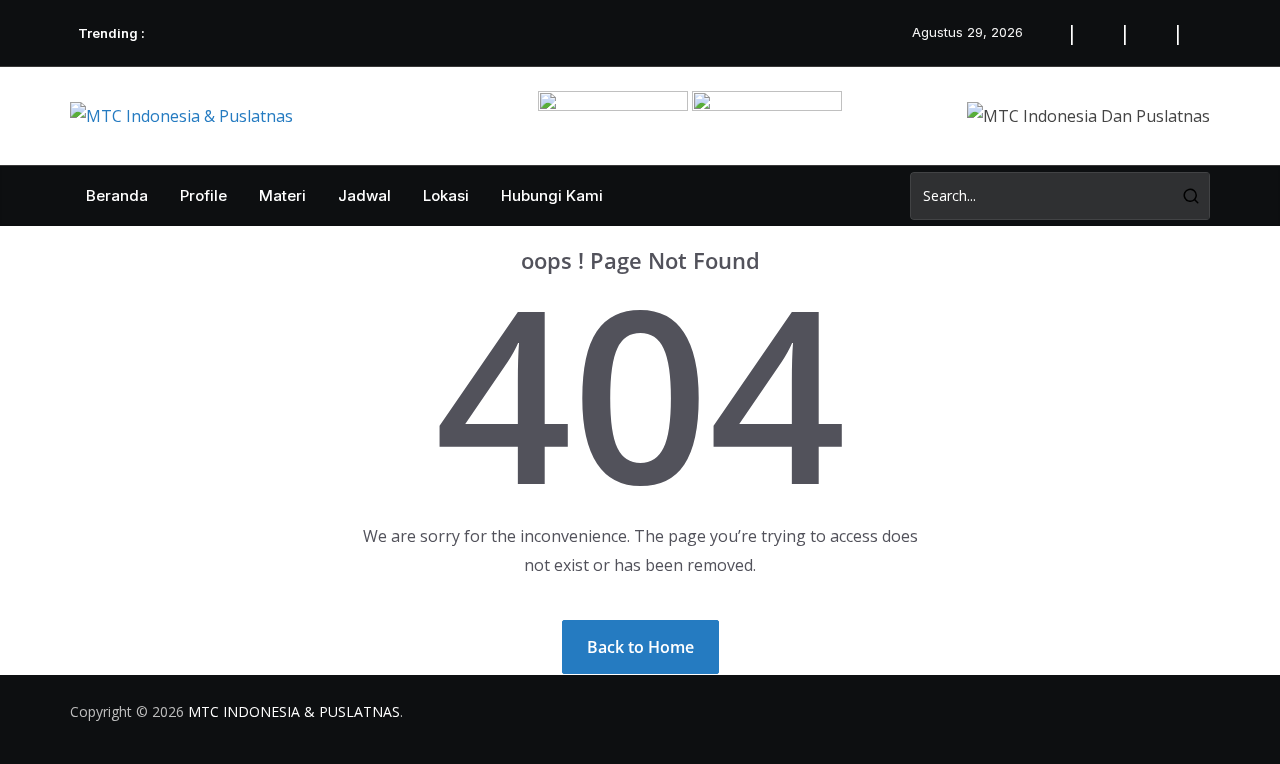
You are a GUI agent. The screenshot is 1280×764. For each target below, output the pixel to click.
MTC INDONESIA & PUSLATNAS (294, 711)
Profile (203, 195)
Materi (282, 195)
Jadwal (364, 195)
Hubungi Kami (552, 195)
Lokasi (446, 195)
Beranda (117, 195)
